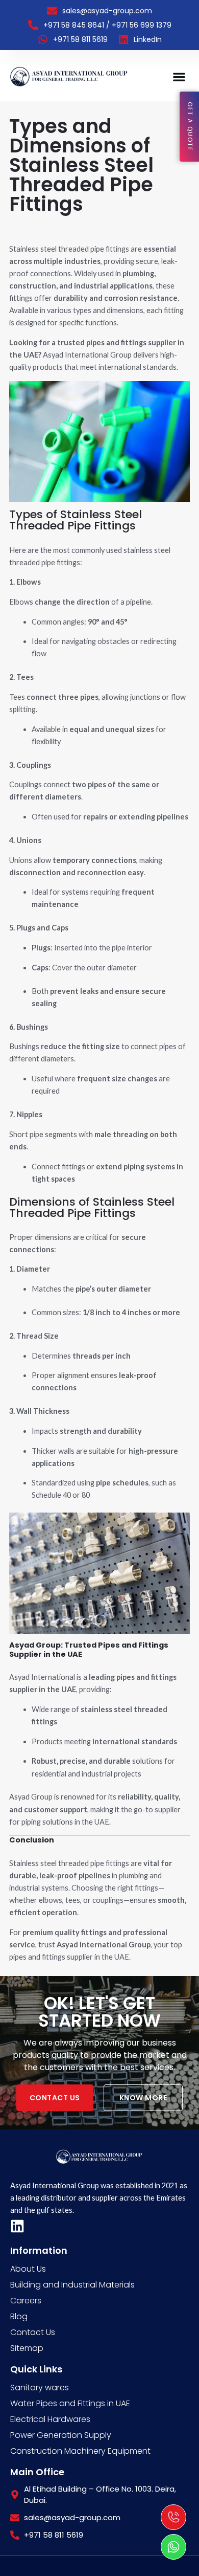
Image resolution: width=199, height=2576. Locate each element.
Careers (26, 2301)
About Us (28, 2269)
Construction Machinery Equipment (80, 2451)
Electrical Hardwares (50, 2419)
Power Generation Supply (61, 2435)
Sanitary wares (40, 2388)
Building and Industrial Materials (72, 2285)
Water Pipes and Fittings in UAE (70, 2403)
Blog (19, 2316)
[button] (179, 76)
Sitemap (27, 2348)
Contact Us (33, 2332)
